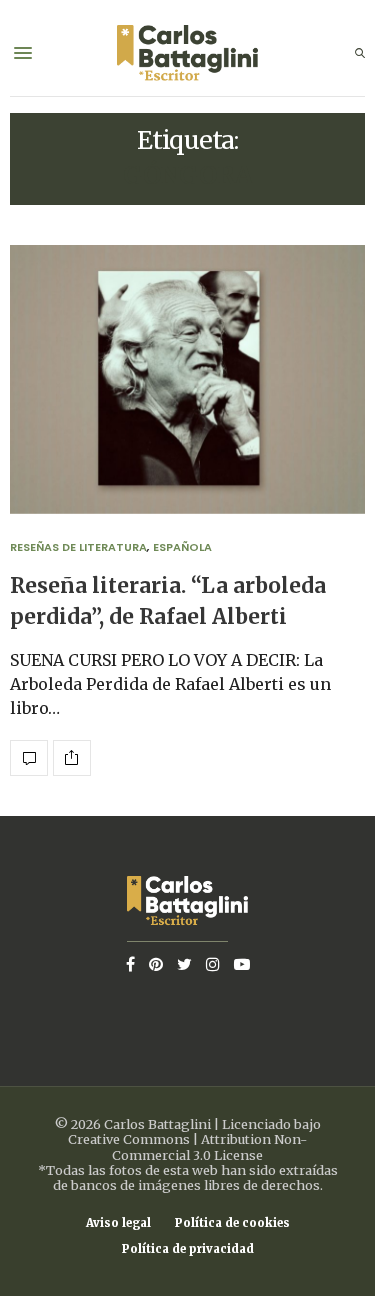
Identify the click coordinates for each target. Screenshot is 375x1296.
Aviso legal (118, 1223)
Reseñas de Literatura (78, 547)
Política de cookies (232, 1223)
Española (182, 547)
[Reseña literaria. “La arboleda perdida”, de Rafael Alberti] (187, 379)
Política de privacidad (188, 1249)
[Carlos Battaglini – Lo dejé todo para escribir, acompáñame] (187, 53)
